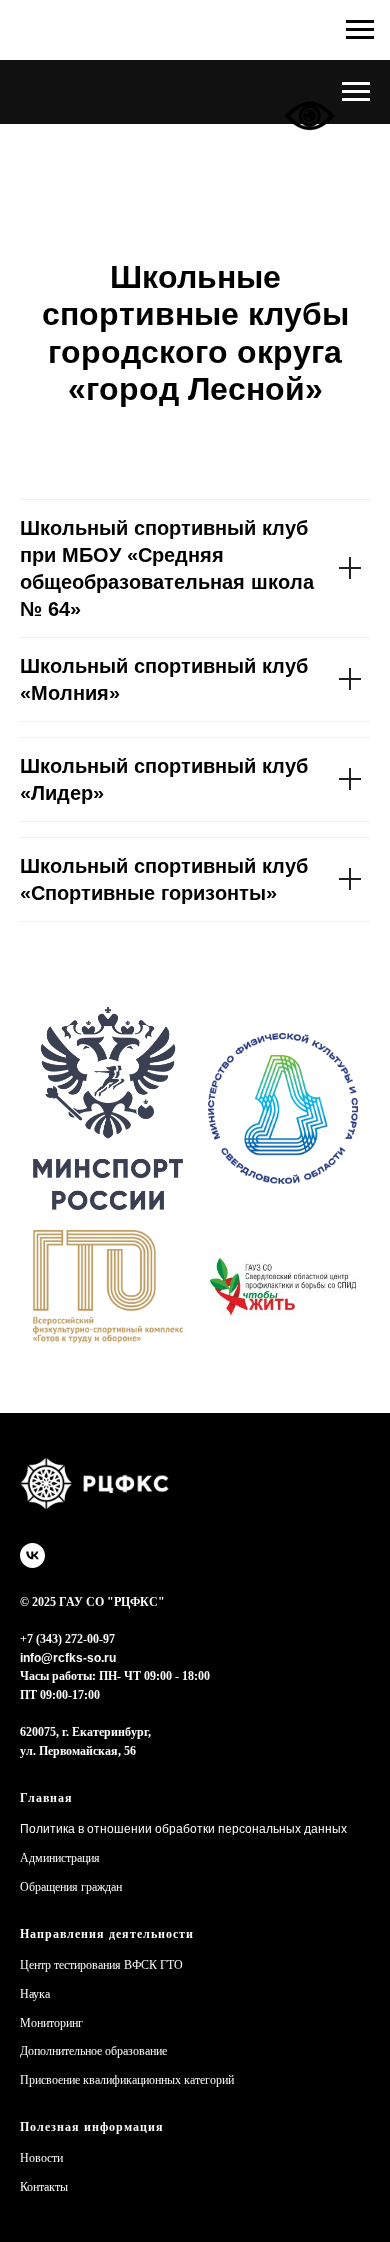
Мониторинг (51, 2023)
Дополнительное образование (93, 2051)
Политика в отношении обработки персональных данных (183, 1829)
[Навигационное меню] (356, 92)
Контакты (44, 2187)
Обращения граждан (71, 1887)
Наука (35, 1994)
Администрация (60, 1858)
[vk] (32, 1555)
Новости (41, 2158)
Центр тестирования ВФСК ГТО (101, 1965)
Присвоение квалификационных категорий (127, 2080)
